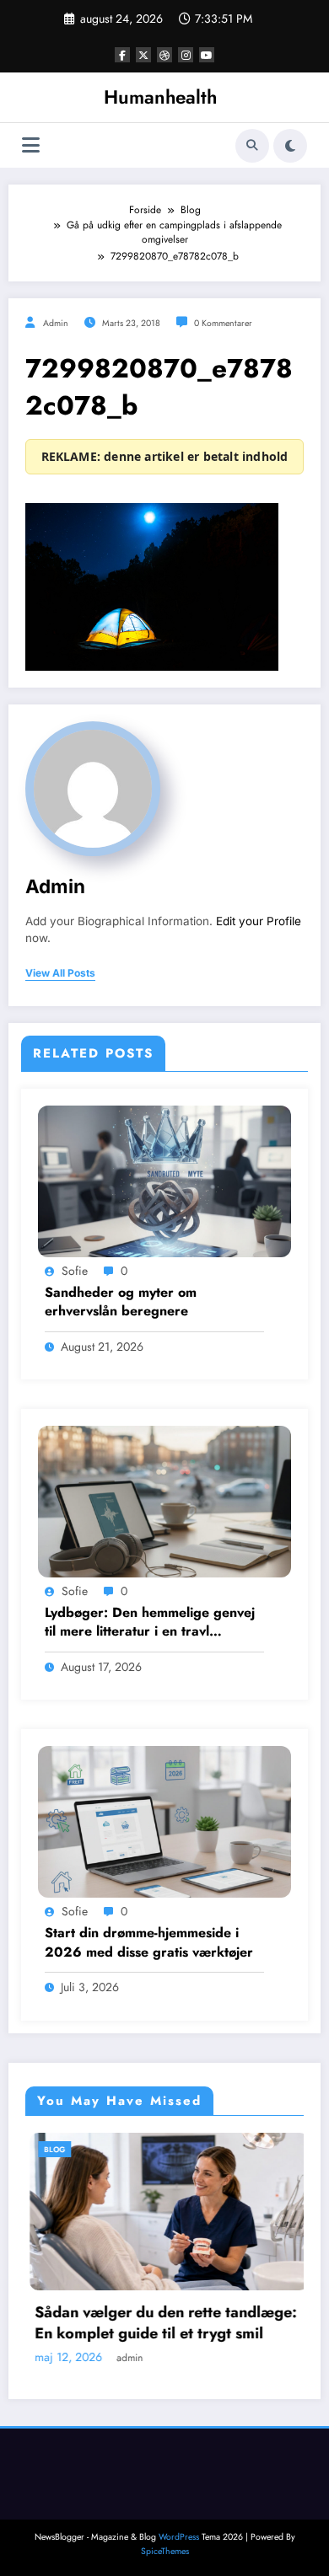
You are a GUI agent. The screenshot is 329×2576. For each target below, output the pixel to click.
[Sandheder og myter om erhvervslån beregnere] (164, 1180)
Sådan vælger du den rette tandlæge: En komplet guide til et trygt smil (146, 2323)
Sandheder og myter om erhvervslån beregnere (121, 1302)
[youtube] (207, 55)
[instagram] (186, 55)
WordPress (179, 2539)
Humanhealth (160, 97)
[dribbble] (164, 55)
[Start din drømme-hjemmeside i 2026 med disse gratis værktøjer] (164, 1821)
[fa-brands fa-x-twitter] (143, 55)
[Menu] (31, 145)
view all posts (60, 973)
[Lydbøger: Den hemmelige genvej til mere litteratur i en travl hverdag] (164, 1501)
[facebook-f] (122, 55)
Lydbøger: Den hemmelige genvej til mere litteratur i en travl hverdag (150, 1623)
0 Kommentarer (223, 323)
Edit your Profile (259, 921)
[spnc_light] (290, 146)
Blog (35, 2149)
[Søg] (252, 146)
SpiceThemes (165, 2553)
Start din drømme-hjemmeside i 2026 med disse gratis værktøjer (149, 1942)
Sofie (75, 1271)
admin (56, 323)
